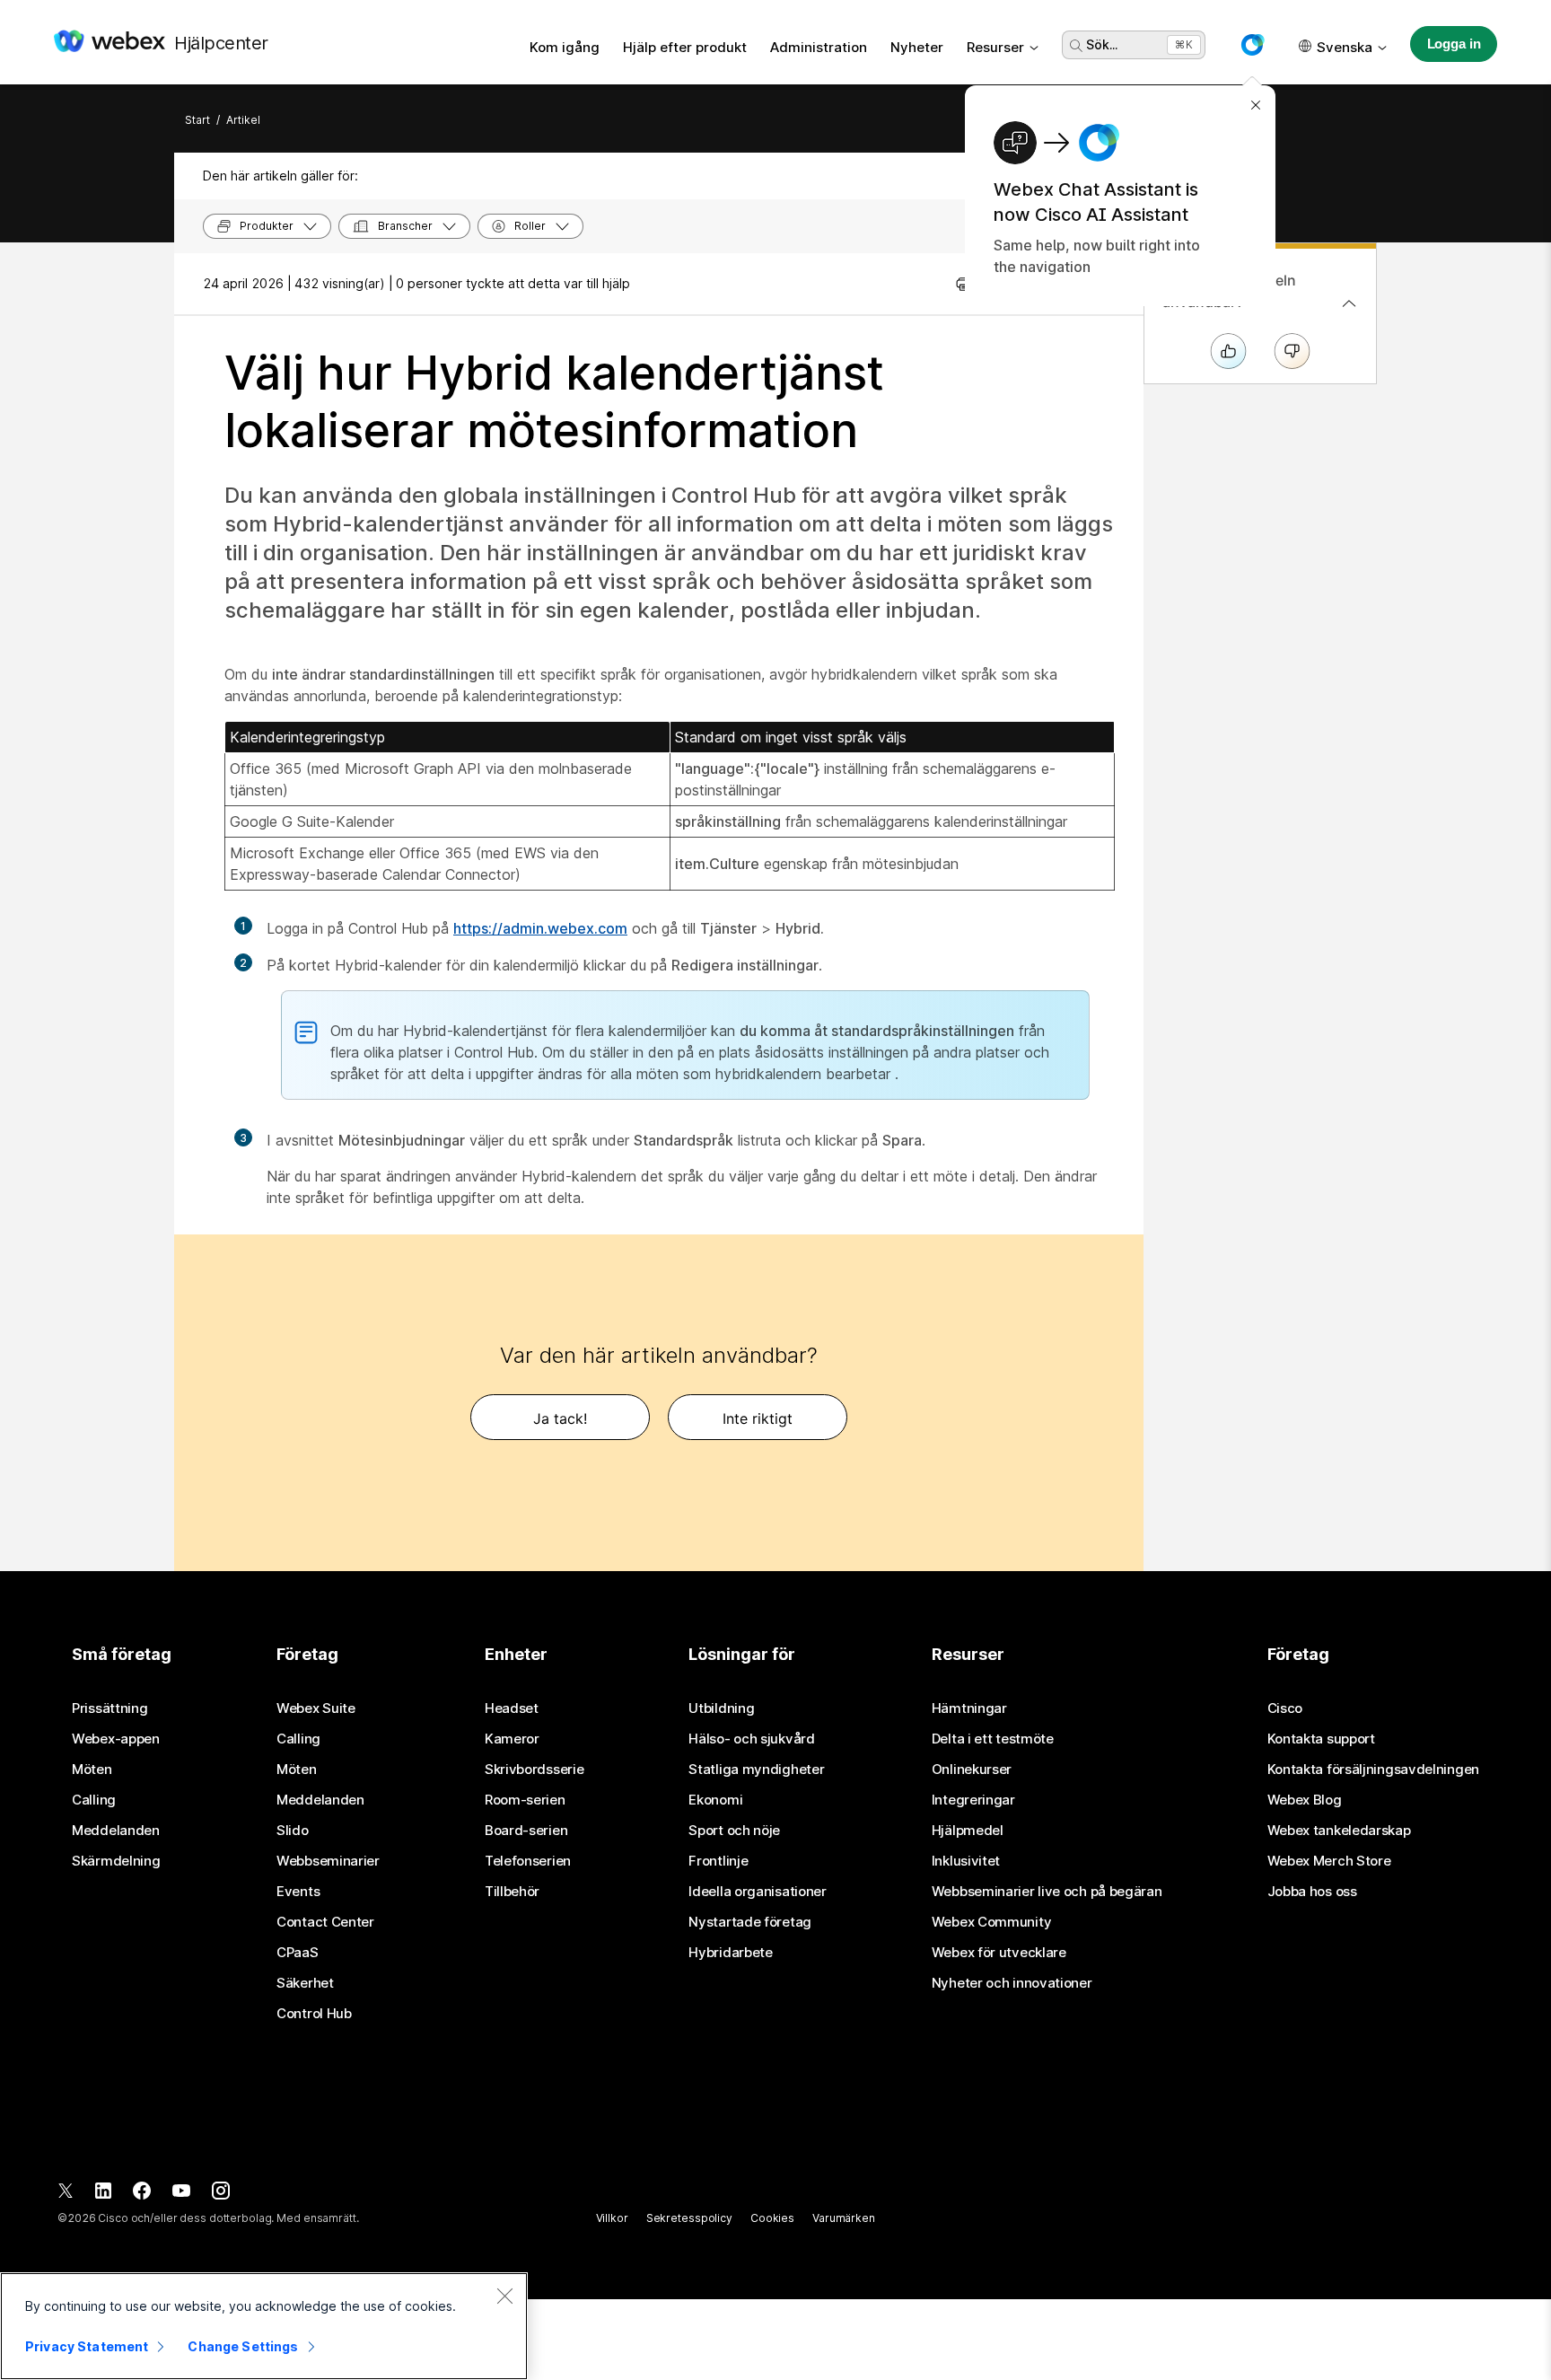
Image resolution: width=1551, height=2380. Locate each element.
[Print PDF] (964, 284)
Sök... (1102, 44)
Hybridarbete (730, 1953)
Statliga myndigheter (756, 1770)
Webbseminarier (328, 1861)
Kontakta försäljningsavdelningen (1373, 1770)
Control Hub (314, 2014)
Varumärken (844, 2218)
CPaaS (298, 1953)
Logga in (1454, 44)
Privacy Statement (87, 2346)
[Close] (504, 2296)
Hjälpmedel (968, 1831)
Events (298, 1892)
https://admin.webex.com (540, 928)
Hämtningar (969, 1708)
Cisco (1285, 1708)
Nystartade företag (750, 1922)
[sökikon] (1076, 46)
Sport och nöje (734, 1831)
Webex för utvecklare (999, 1953)
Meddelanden (116, 1831)
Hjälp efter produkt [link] (685, 47)
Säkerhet (305, 1983)
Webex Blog (1305, 1800)
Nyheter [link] (917, 47)
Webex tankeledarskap (1339, 1831)
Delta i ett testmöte (993, 1739)
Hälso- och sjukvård (751, 1739)
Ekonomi (715, 1800)
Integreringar (973, 1800)
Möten (92, 1770)
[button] (1252, 45)
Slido (293, 1831)
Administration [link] (819, 47)
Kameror (512, 1739)
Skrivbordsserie (535, 1770)
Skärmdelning (116, 1861)
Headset (512, 1708)
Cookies (772, 2218)
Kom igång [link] (565, 47)
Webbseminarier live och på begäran (1047, 1892)
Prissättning (110, 1708)
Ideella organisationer (757, 1892)
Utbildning (721, 1708)
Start (197, 120)
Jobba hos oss (1312, 1892)
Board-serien (526, 1831)
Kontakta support (1321, 1739)
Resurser (995, 47)
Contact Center (325, 1922)
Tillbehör (512, 1892)
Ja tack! (560, 1418)
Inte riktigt (758, 1418)
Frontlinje (718, 1861)
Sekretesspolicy (689, 2218)
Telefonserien (528, 1861)
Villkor (612, 2218)
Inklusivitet (966, 1861)
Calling (94, 1800)
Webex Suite (316, 1708)
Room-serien (525, 1800)
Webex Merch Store (1329, 1861)
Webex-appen (116, 1739)
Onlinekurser (972, 1770)
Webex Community (992, 1922)
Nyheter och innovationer (1012, 1983)
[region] (264, 2326)
